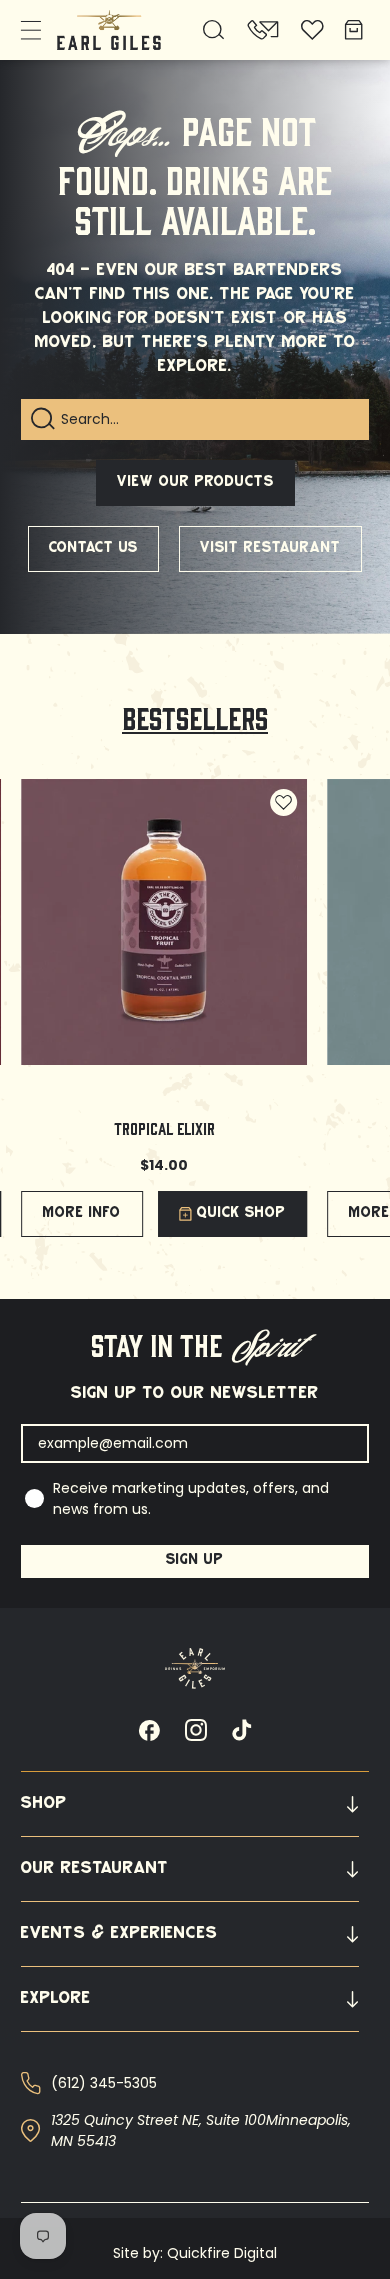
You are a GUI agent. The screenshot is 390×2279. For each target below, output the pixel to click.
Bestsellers (195, 716)
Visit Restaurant (270, 548)
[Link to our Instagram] (196, 1730)
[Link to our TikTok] (242, 1730)
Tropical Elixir (164, 1127)
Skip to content (68, 25)
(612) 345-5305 (104, 2083)
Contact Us (93, 548)
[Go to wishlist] (312, 30)
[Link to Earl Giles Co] (194, 1668)
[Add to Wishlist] (283, 802)
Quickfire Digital (222, 2253)
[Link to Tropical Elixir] (164, 922)
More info (82, 1213)
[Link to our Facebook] (149, 1730)
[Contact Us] (263, 30)
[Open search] (214, 30)
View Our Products (195, 482)
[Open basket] (352, 30)
